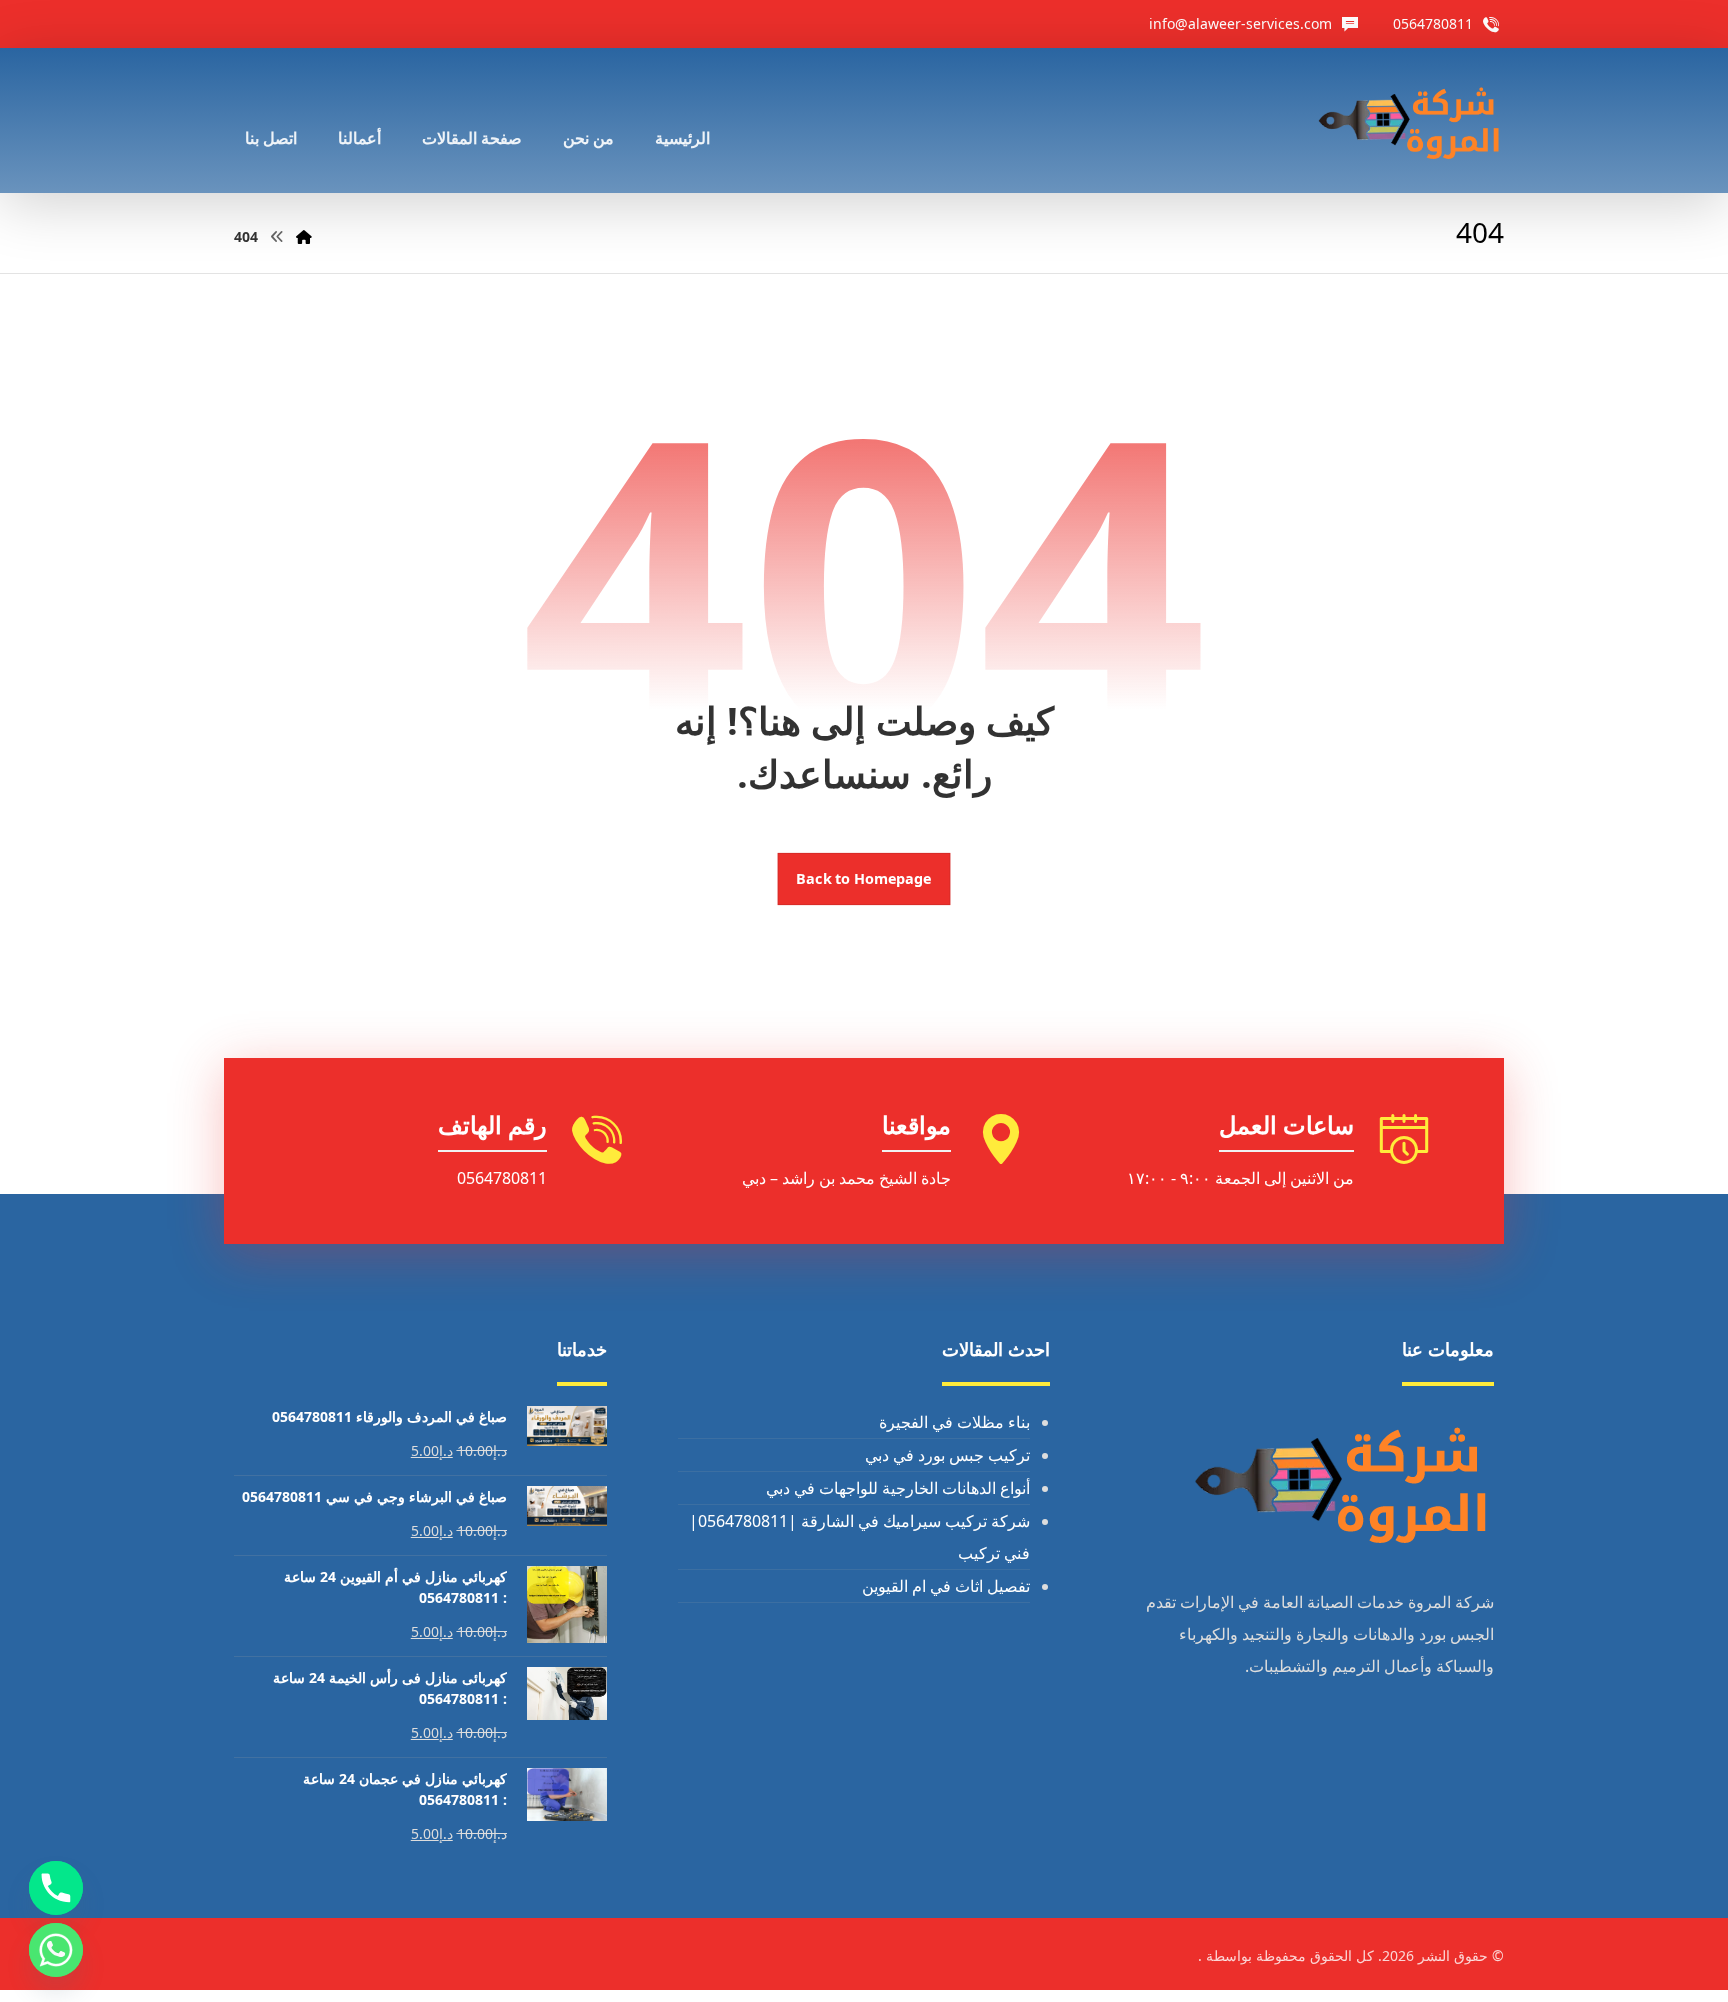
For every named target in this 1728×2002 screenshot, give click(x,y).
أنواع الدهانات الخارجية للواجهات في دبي (898, 1488)
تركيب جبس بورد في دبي (947, 1455)
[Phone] (56, 1888)
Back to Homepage (864, 879)
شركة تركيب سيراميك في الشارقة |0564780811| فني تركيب (859, 1537)
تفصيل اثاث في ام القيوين (946, 1586)
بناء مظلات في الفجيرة (954, 1422)
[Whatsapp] (56, 1950)
